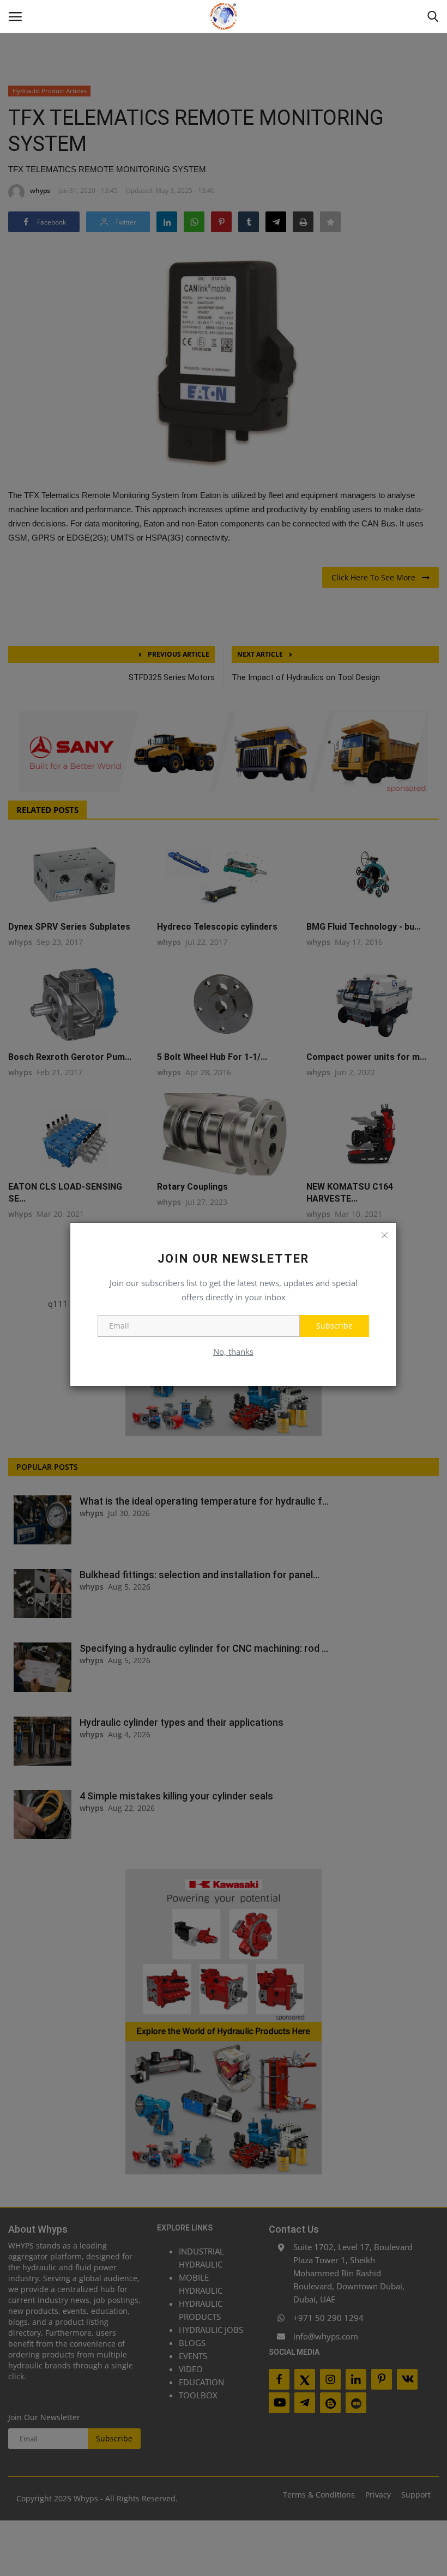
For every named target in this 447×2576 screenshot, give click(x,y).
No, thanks (233, 1351)
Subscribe (334, 1326)
